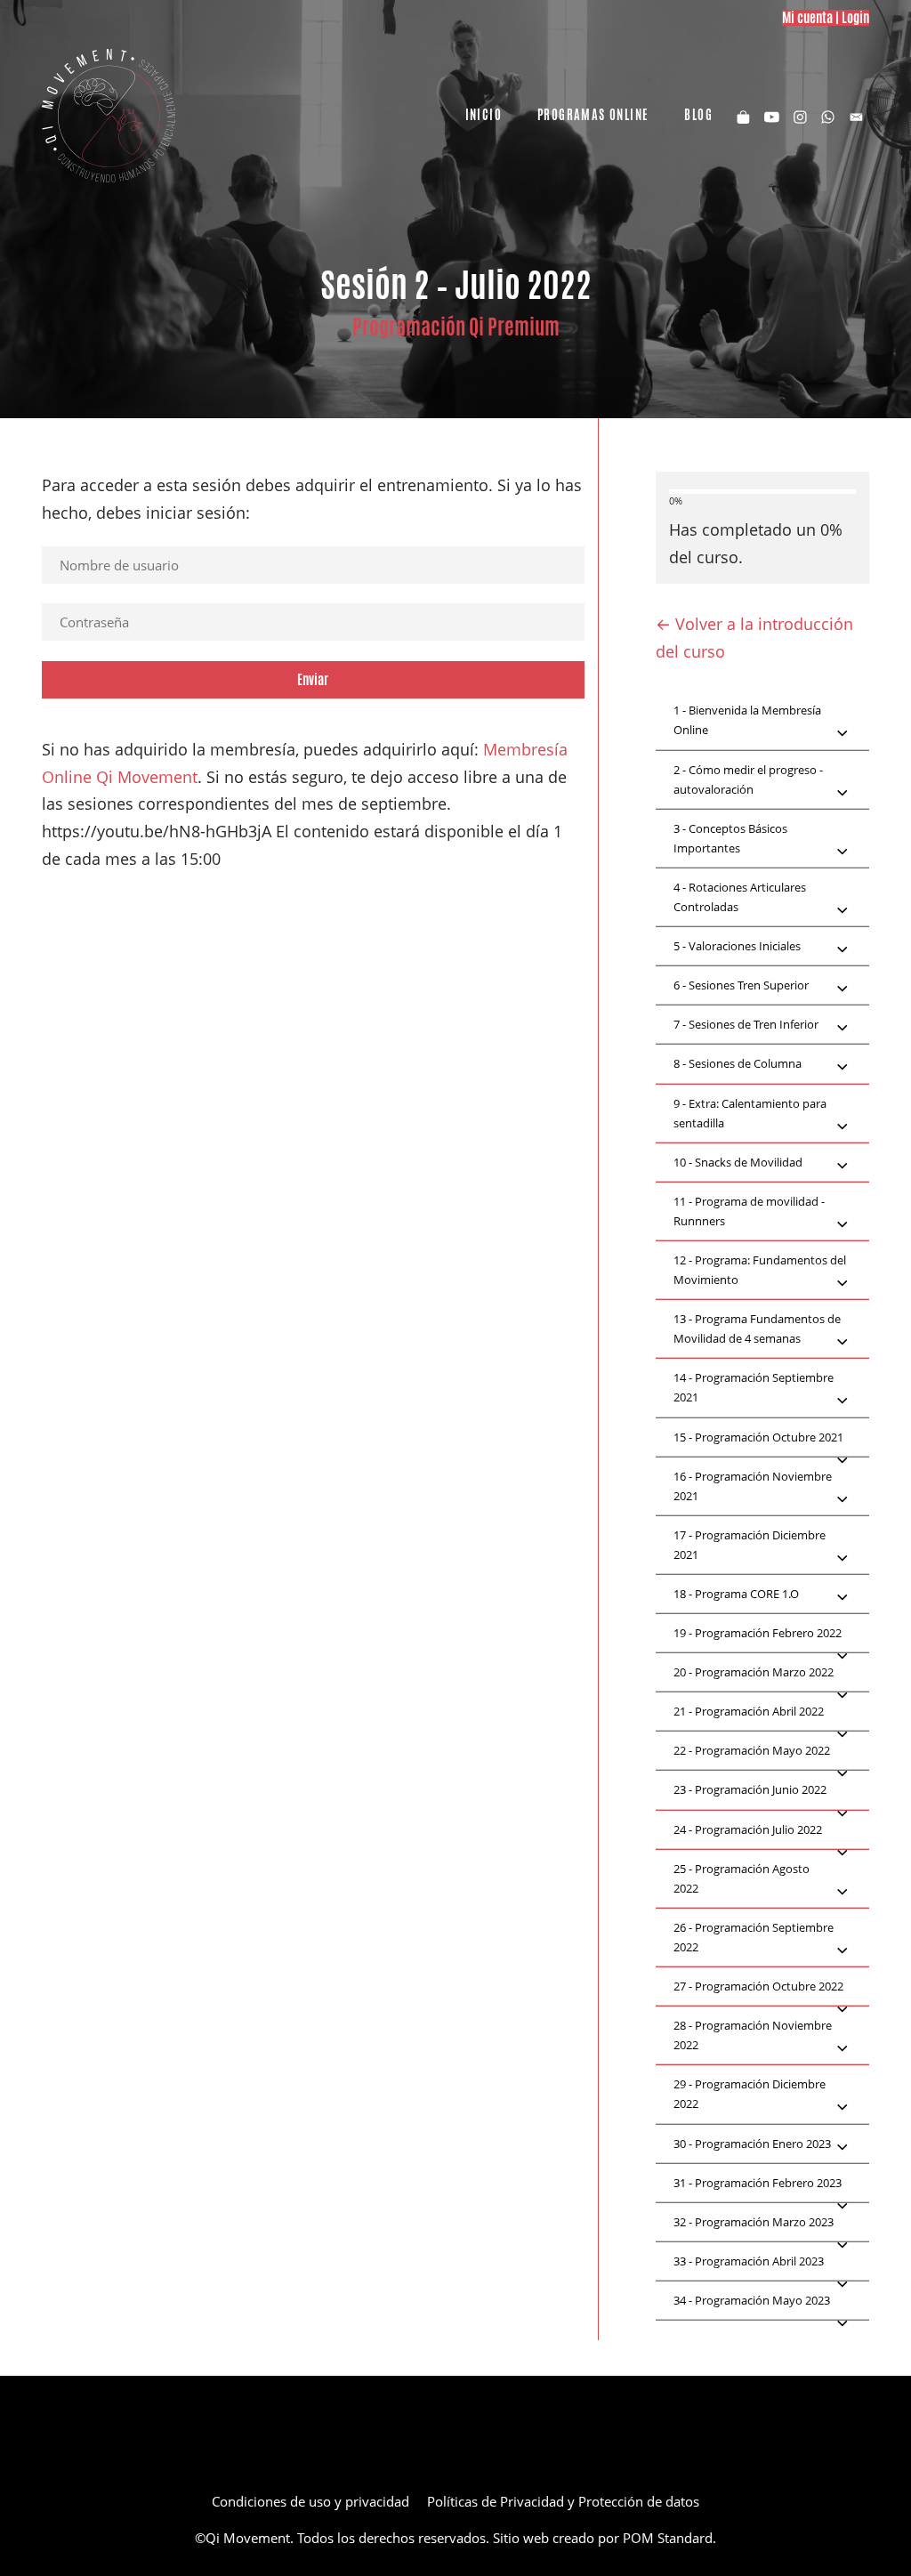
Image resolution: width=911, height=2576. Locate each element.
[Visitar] (772, 116)
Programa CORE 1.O (736, 1594)
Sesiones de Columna (738, 1063)
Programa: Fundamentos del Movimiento (760, 1270)
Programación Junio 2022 (750, 1789)
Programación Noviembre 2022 (753, 2035)
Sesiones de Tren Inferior (746, 1024)
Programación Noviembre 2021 (753, 1486)
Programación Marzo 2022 (754, 1672)
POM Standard (668, 2538)
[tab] (762, 721)
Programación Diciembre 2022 (750, 2094)
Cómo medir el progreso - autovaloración (748, 779)
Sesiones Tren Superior (741, 985)
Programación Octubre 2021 (758, 1437)
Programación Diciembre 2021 (750, 1545)
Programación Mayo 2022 (752, 1750)
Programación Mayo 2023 (752, 2300)
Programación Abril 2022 (749, 1711)
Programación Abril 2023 (749, 2261)
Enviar (313, 679)
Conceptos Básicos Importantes (730, 838)
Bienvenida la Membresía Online (747, 720)
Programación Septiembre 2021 (754, 1387)
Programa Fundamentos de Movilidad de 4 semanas (757, 1328)
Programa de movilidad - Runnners (749, 1211)
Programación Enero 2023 (752, 2144)
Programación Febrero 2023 (758, 2183)
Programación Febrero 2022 (758, 1633)
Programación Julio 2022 (748, 1829)
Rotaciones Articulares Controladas (740, 897)
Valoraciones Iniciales (737, 946)
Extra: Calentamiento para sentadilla (750, 1113)
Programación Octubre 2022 (758, 1986)
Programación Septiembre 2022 (754, 1937)
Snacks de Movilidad (738, 1162)
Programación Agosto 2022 (742, 1878)
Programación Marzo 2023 (754, 2222)
